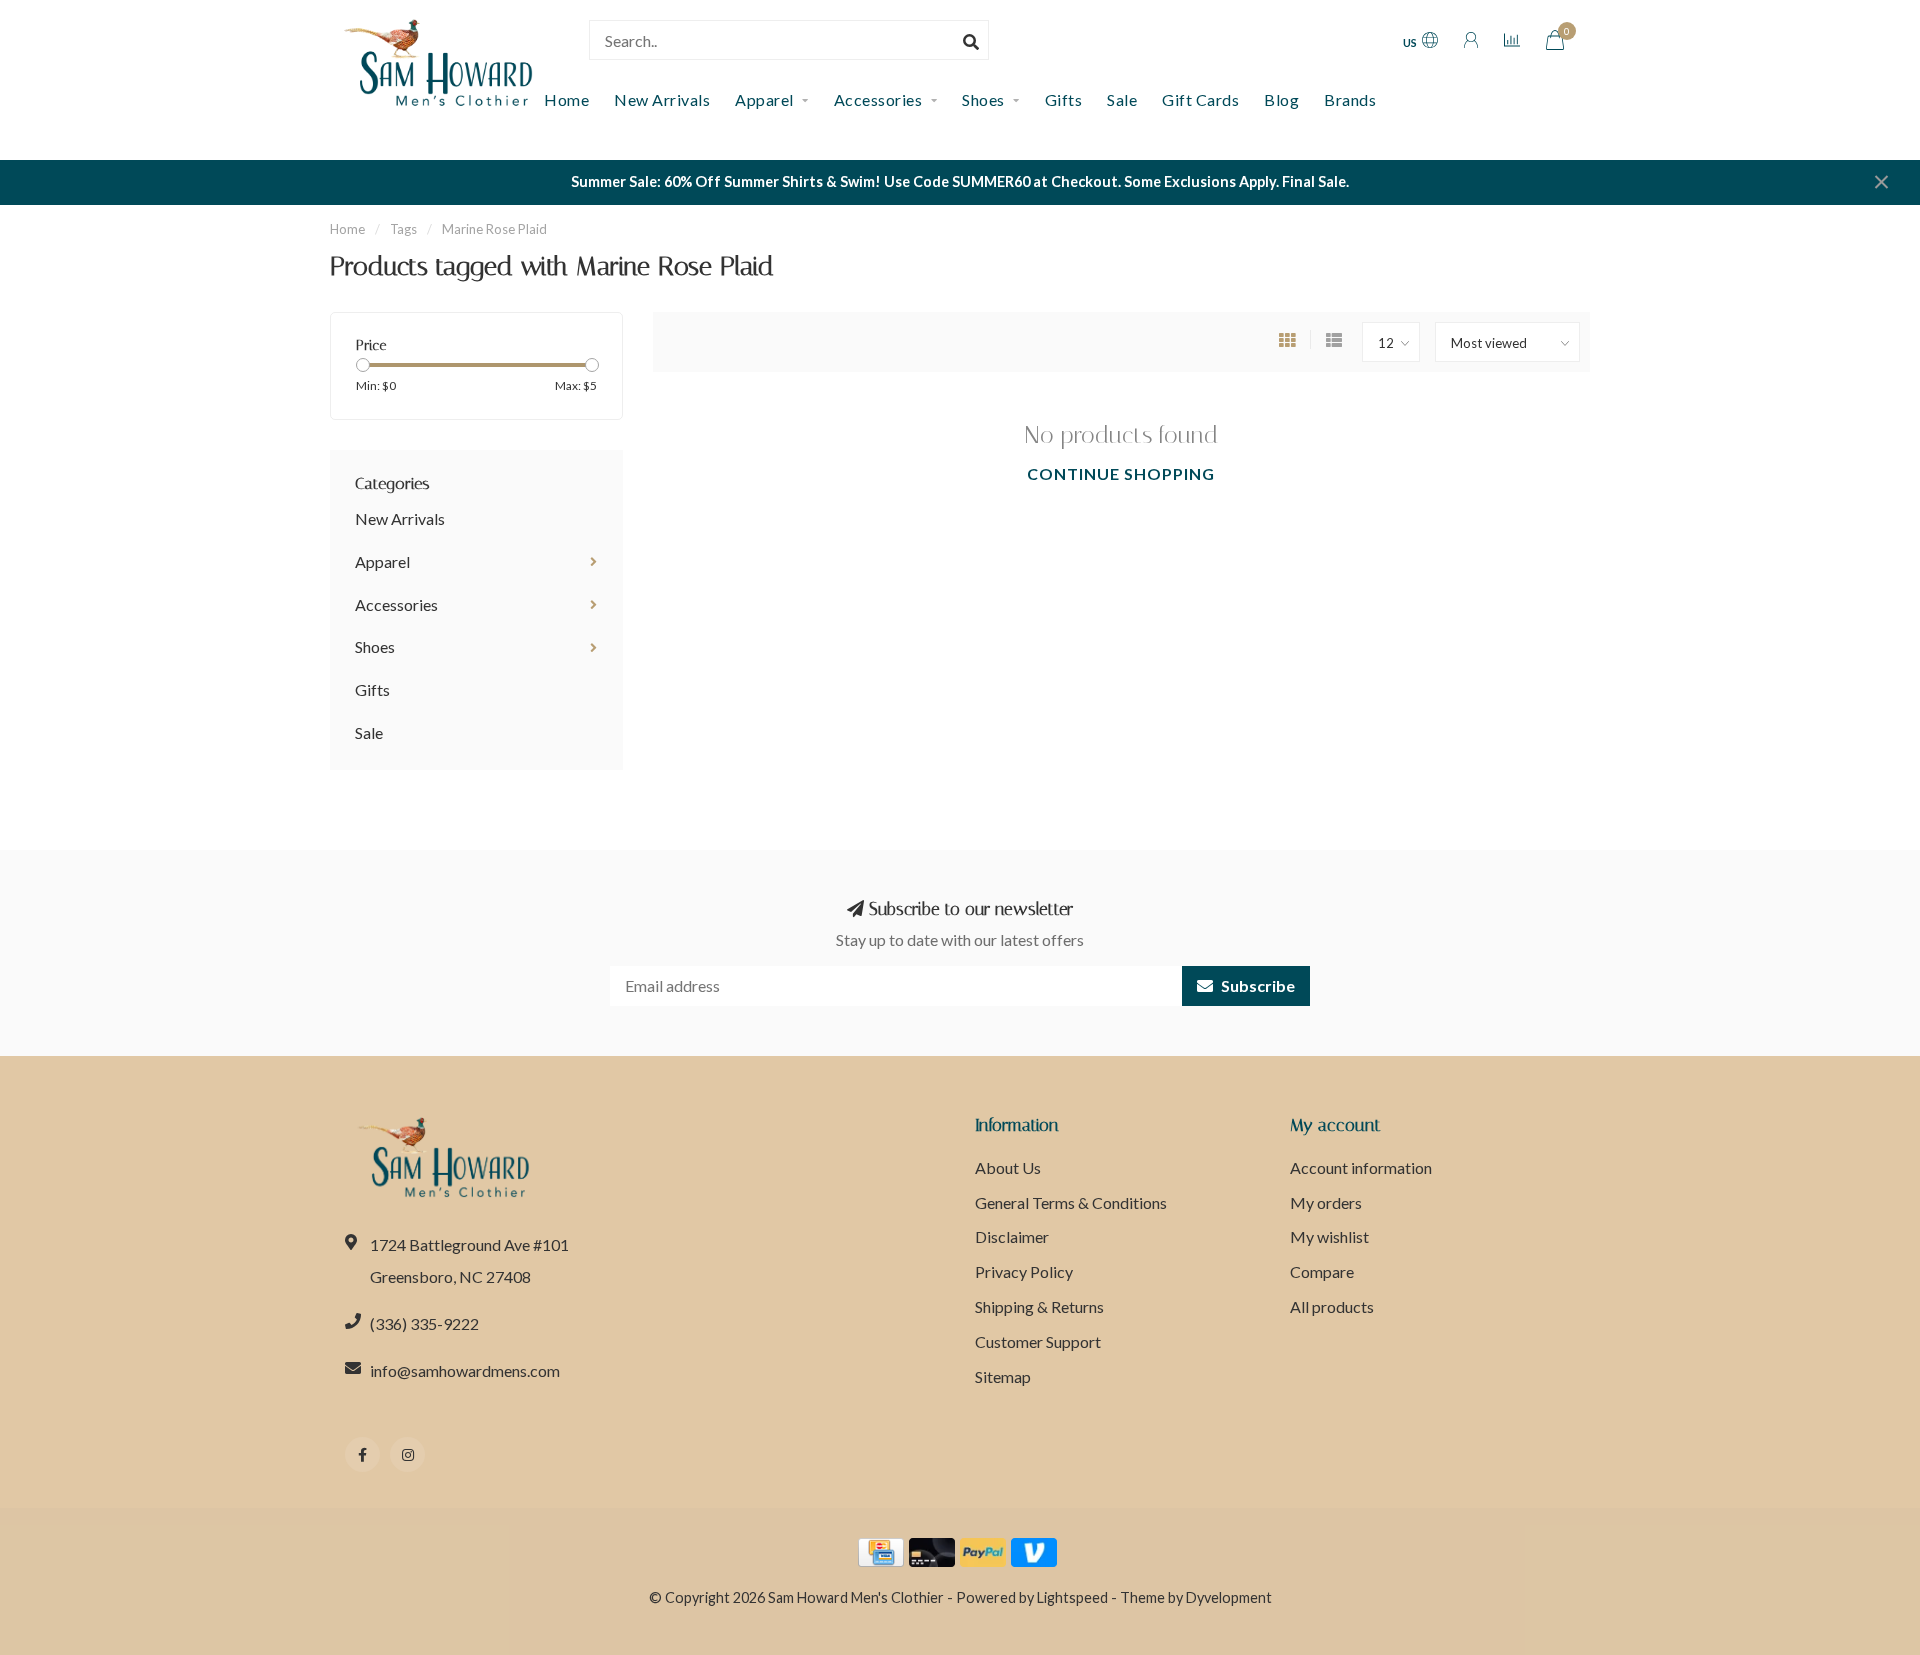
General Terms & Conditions (1071, 1202)
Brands (1350, 99)
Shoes (983, 99)
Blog (1281, 99)
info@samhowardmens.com (465, 1370)
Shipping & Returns (1039, 1306)
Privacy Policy (1024, 1271)
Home (347, 229)
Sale (1122, 99)
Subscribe (1256, 985)
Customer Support (1038, 1341)
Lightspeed (1072, 1597)
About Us (1008, 1167)
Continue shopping (1121, 473)
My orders (1326, 1202)
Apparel (764, 99)
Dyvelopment (1229, 1597)
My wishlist (1329, 1236)
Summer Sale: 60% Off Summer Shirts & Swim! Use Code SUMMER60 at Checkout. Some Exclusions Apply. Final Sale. (960, 181)
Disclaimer (1012, 1236)
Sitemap (1003, 1376)
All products (1332, 1306)
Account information (1361, 1167)
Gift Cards (1200, 99)
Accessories (878, 99)
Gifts (1064, 99)
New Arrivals (662, 99)
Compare (1322, 1271)
